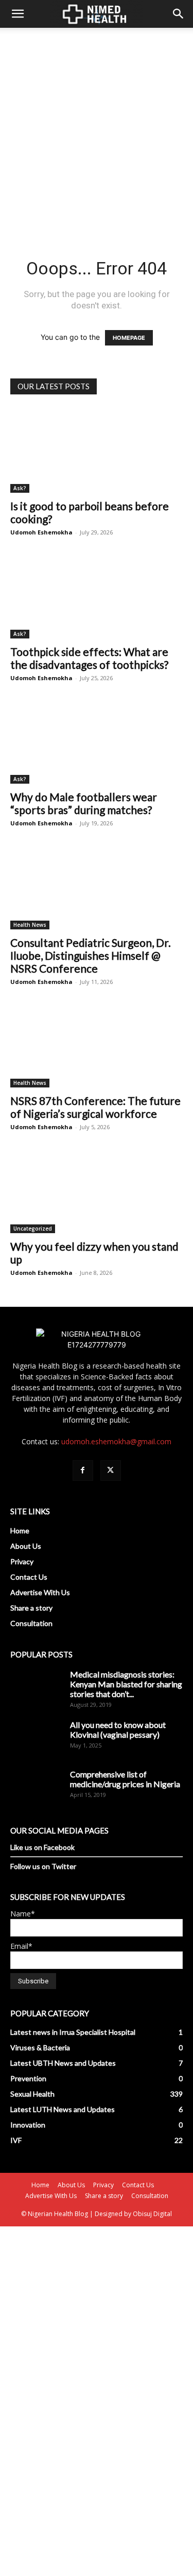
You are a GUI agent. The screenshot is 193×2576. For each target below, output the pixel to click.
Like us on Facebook (42, 1847)
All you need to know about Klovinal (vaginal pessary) (118, 1730)
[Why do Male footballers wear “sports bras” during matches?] (97, 741)
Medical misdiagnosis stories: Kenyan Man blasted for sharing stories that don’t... (126, 1684)
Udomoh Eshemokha (41, 532)
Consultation (31, 1623)
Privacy (22, 1561)
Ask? (20, 488)
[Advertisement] (97, 129)
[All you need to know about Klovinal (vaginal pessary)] (36, 1738)
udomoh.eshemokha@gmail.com (116, 1441)
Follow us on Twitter (43, 1866)
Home (20, 1531)
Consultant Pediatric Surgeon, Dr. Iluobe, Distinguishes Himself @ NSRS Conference (91, 955)
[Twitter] (111, 1471)
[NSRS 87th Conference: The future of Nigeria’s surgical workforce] (97, 1045)
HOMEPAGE (129, 338)
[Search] (179, 14)
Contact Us (29, 1577)
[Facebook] (83, 1471)
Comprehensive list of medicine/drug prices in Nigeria (125, 1779)
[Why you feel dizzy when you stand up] (97, 1190)
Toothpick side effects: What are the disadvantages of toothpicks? (89, 658)
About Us (26, 1546)
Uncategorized (33, 1229)
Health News (30, 925)
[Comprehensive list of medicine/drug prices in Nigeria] (36, 1787)
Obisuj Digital (152, 2214)
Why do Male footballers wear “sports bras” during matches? (84, 803)
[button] (17, 14)
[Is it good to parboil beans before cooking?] (97, 450)
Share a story (31, 1608)
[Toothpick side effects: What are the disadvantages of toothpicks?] (97, 595)
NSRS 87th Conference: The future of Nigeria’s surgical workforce (95, 1107)
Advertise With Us (40, 1592)
